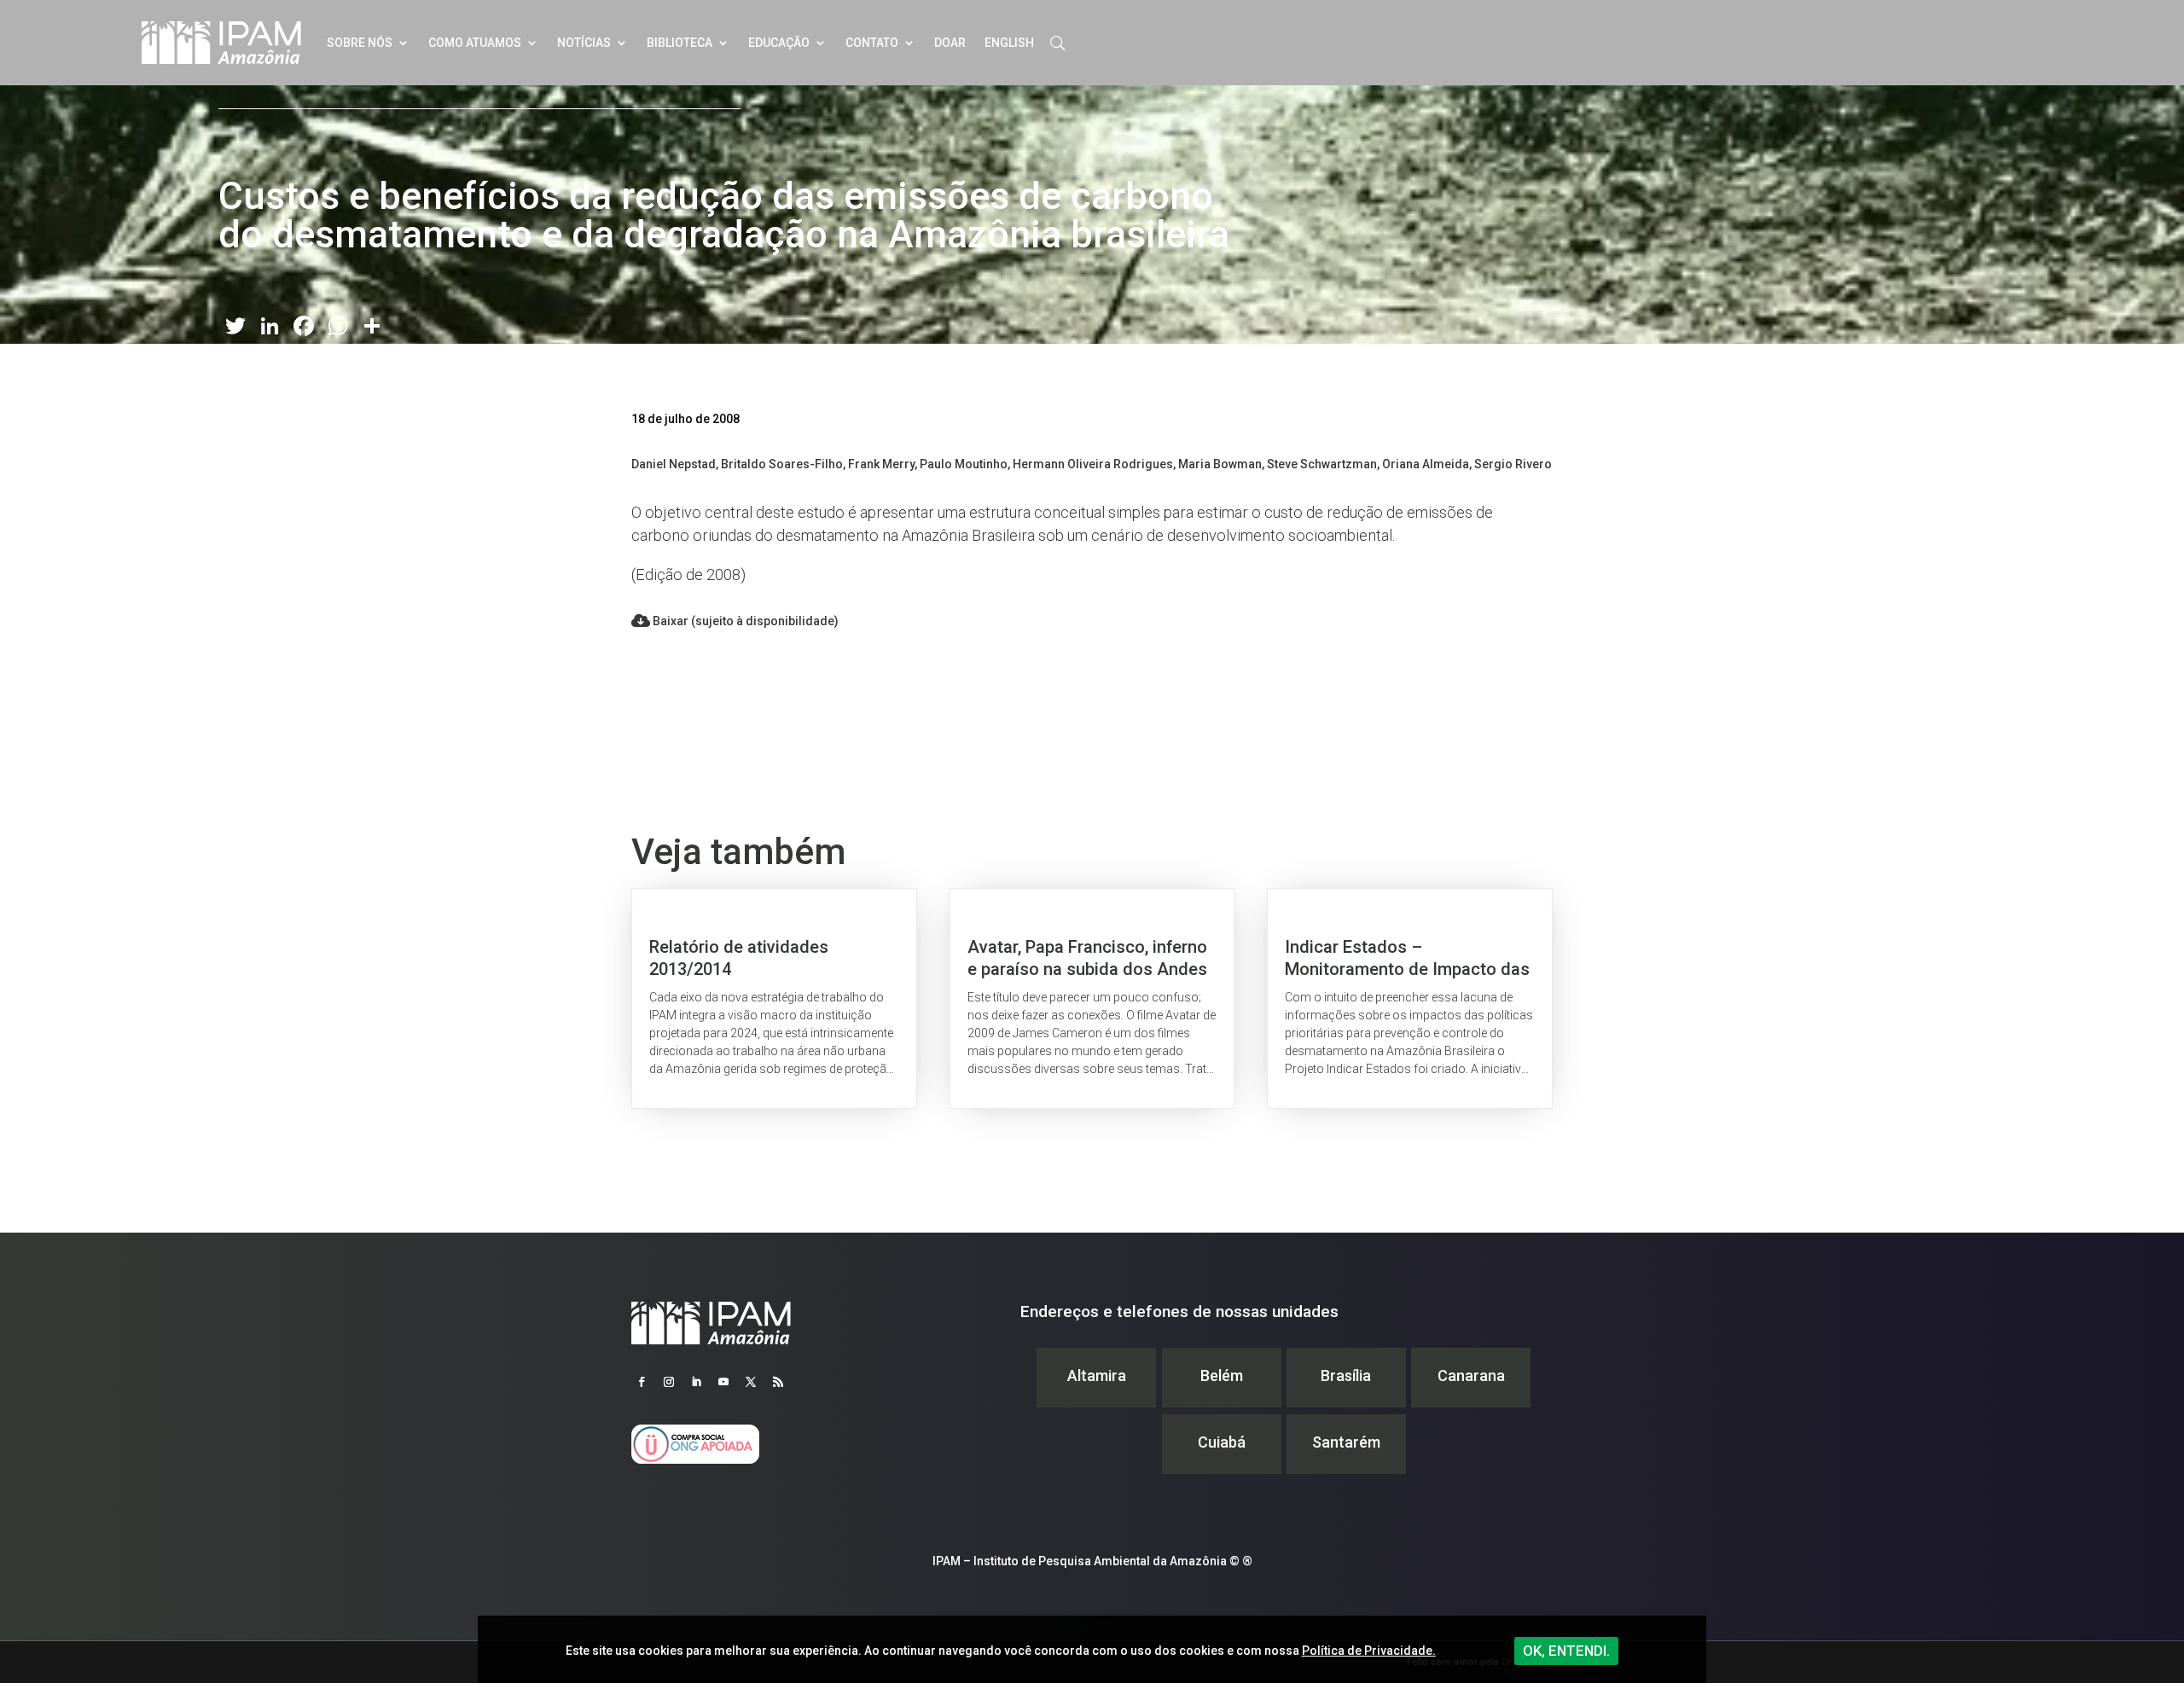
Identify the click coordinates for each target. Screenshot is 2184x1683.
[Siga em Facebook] (642, 1382)
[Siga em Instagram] (669, 1382)
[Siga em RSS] (778, 1382)
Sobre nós (360, 43)
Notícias (584, 43)
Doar (950, 43)
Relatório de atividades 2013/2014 (774, 998)
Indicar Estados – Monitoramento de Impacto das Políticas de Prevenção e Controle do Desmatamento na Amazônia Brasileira (1410, 998)
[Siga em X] (751, 1382)
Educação (779, 43)
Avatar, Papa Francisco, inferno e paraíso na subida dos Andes (1092, 998)
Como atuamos (475, 43)
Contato (872, 43)
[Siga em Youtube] (723, 1382)
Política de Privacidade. (1369, 1651)
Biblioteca (680, 43)
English (1009, 43)
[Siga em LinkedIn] (696, 1382)
